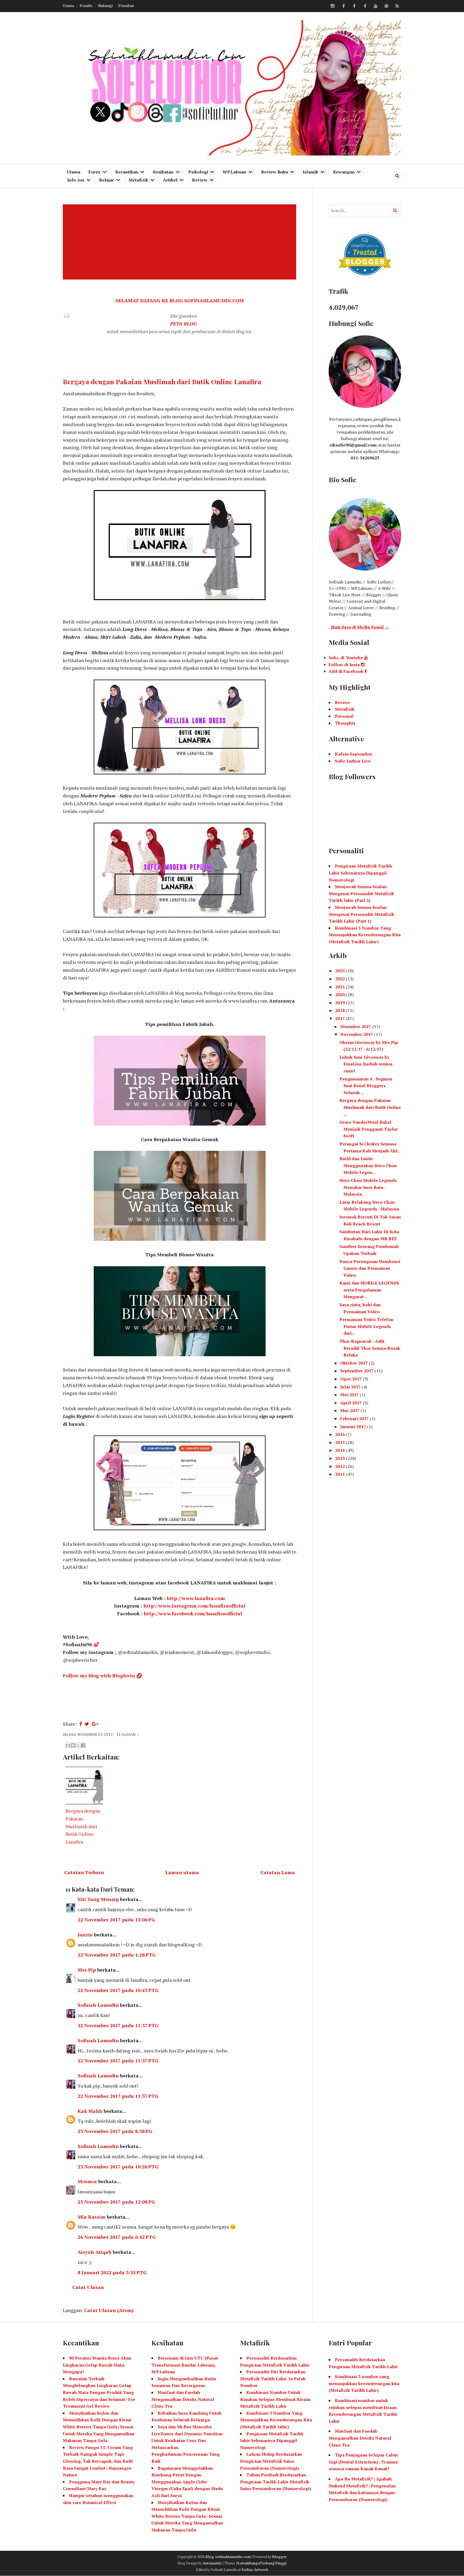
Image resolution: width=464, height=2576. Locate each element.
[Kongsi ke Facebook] (83, 1745)
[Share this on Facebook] (81, 1724)
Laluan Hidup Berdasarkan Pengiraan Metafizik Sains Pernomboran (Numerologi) (271, 2461)
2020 (340, 995)
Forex (95, 172)
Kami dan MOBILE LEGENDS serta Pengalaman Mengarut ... (369, 1290)
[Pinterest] (386, 6)
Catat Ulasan (88, 2287)
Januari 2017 (354, 1427)
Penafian (126, 6)
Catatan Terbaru (84, 1872)
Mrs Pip (87, 1970)
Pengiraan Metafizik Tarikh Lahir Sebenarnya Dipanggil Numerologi (360, 873)
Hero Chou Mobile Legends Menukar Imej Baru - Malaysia (368, 1187)
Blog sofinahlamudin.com (228, 2557)
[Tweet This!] (87, 1724)
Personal (344, 716)
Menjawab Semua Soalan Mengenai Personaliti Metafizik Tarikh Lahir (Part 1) (361, 914)
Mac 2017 (350, 1410)
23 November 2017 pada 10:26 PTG (118, 2167)
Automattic (212, 2563)
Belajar (107, 180)
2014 (340, 1450)
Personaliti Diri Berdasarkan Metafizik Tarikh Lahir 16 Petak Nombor (273, 2379)
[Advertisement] (181, 242)
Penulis (86, 6)
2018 (340, 1010)
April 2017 (351, 1403)
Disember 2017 (356, 1026)
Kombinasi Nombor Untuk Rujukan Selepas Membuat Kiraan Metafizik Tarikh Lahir (275, 2399)
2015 (340, 1442)
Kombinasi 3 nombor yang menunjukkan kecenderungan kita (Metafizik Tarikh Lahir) (364, 2383)
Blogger (280, 2557)
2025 (340, 971)
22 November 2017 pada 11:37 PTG (118, 2025)
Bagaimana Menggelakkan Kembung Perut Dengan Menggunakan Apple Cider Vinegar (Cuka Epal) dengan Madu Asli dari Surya (187, 2482)
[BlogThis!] (73, 1745)
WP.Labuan (234, 172)
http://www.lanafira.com (196, 1598)
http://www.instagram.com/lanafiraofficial (194, 1606)
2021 (340, 987)
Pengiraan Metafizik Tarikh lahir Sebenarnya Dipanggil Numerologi (272, 2441)
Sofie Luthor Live (353, 761)
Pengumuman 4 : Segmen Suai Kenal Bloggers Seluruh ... (366, 1086)
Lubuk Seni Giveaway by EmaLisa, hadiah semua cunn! (366, 1064)
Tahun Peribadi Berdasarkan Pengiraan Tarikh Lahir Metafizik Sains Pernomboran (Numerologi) (275, 2482)
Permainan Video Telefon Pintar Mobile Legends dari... (366, 1326)
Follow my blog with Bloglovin (99, 1675)
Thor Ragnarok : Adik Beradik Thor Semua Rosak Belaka (370, 1348)
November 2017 (357, 1034)
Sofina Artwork (255, 2570)
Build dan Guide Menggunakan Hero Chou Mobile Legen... (368, 1165)
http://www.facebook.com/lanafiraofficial (193, 1613)
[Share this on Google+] (95, 1724)
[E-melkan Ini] (68, 1745)
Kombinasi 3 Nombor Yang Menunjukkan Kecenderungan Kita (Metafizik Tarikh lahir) (276, 2420)
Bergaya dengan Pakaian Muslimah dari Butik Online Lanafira (162, 381)
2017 (340, 1018)
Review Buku (275, 172)
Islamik (310, 172)
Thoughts (345, 723)
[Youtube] (376, 6)
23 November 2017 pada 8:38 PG (115, 2131)
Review (200, 180)
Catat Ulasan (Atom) (109, 2310)
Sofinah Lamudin (98, 2005)
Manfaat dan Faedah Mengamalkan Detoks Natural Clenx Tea (183, 2399)
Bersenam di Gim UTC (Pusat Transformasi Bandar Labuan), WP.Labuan (185, 2365)
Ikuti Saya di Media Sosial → (360, 627)
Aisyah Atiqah (95, 2252)
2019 (340, 1003)
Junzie (85, 1935)
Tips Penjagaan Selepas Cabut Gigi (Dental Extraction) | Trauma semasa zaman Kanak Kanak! (363, 2462)
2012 (340, 1466)
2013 (340, 1458)
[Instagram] (333, 6)
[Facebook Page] (365, 6)
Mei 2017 (350, 1395)
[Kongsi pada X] (78, 1745)
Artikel (170, 180)
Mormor (87, 2181)
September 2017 (357, 1371)
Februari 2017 (355, 1418)
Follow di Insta (345, 665)
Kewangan (344, 172)
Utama (68, 6)
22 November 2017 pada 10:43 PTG (118, 1990)
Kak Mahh (90, 2111)
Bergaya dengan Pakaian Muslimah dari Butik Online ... (370, 1107)
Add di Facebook (347, 671)
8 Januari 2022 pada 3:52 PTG (112, 2272)
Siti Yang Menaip (98, 1899)
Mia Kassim (92, 2217)
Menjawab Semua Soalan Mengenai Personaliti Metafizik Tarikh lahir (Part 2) (361, 893)
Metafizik (138, 180)
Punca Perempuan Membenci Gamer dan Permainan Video (370, 1268)
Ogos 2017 (351, 1379)
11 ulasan (126, 1735)
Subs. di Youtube (346, 658)
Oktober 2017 (355, 1363)
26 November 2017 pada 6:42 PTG (117, 2237)
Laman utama (182, 1872)
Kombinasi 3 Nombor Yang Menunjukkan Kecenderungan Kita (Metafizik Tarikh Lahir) (365, 935)
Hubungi (106, 6)
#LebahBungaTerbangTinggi (261, 2563)
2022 (340, 979)
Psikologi (198, 172)
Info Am (76, 180)
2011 (340, 1474)
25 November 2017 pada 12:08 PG (116, 2202)
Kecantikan (127, 172)
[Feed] (397, 6)
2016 (340, 1434)
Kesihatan (163, 172)
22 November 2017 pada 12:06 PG (116, 1920)
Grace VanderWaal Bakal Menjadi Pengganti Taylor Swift (369, 1129)
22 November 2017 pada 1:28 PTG (117, 1955)
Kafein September (354, 754)
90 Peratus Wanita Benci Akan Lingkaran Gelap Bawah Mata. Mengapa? (97, 2365)
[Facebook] (343, 6)
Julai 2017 (351, 1387)
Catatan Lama (278, 1872)
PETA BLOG (184, 324)
